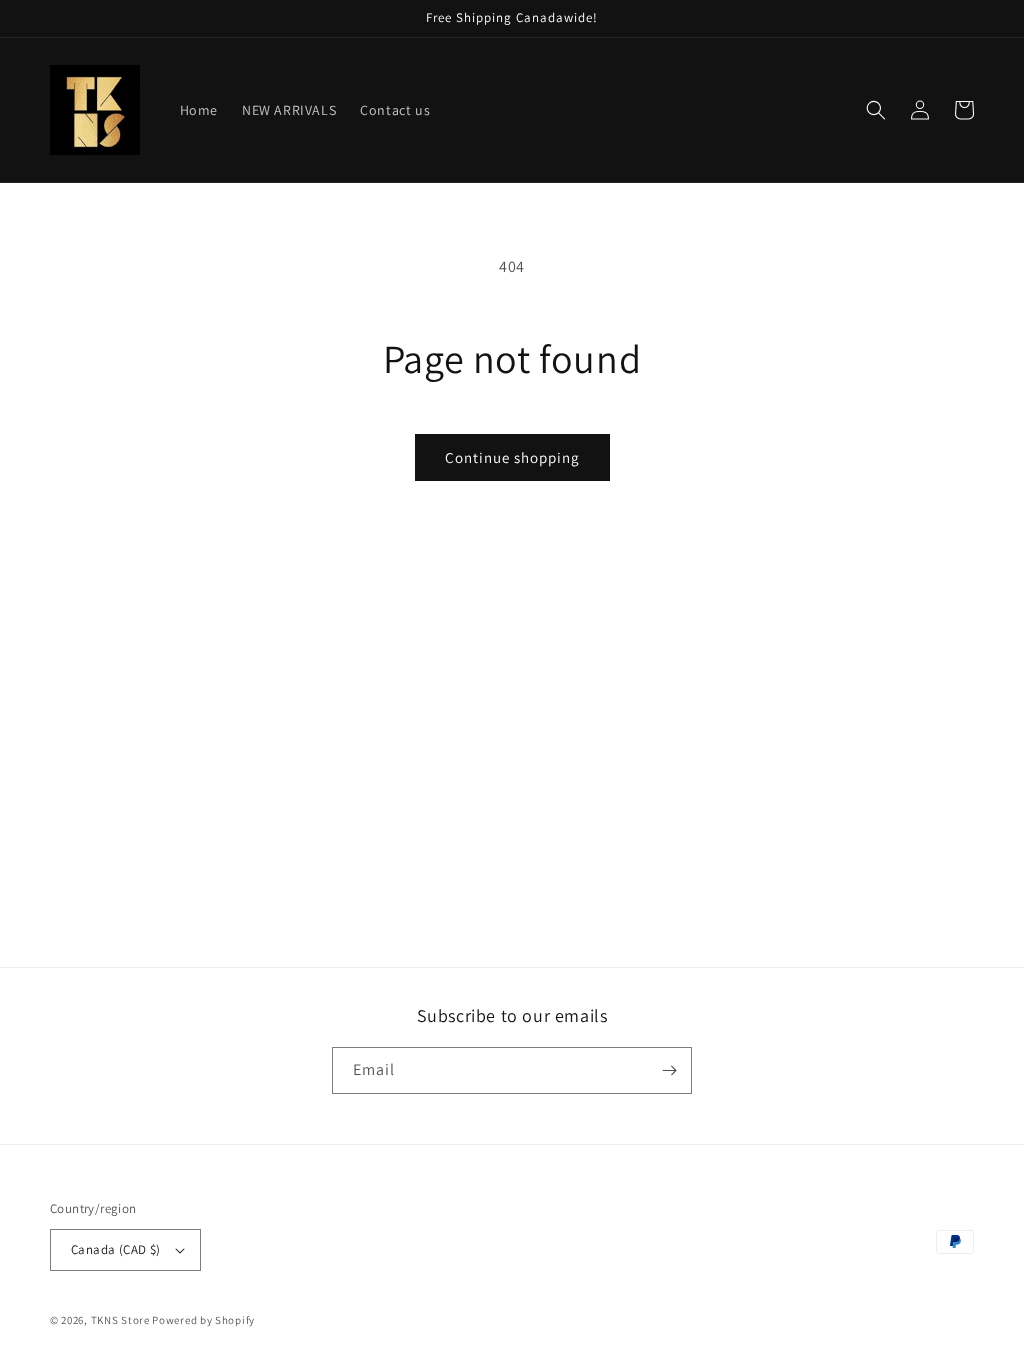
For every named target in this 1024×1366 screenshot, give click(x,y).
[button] (876, 110)
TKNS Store (120, 1320)
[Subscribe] (669, 1070)
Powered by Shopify (203, 1320)
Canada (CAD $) (116, 1249)
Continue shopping (512, 457)
